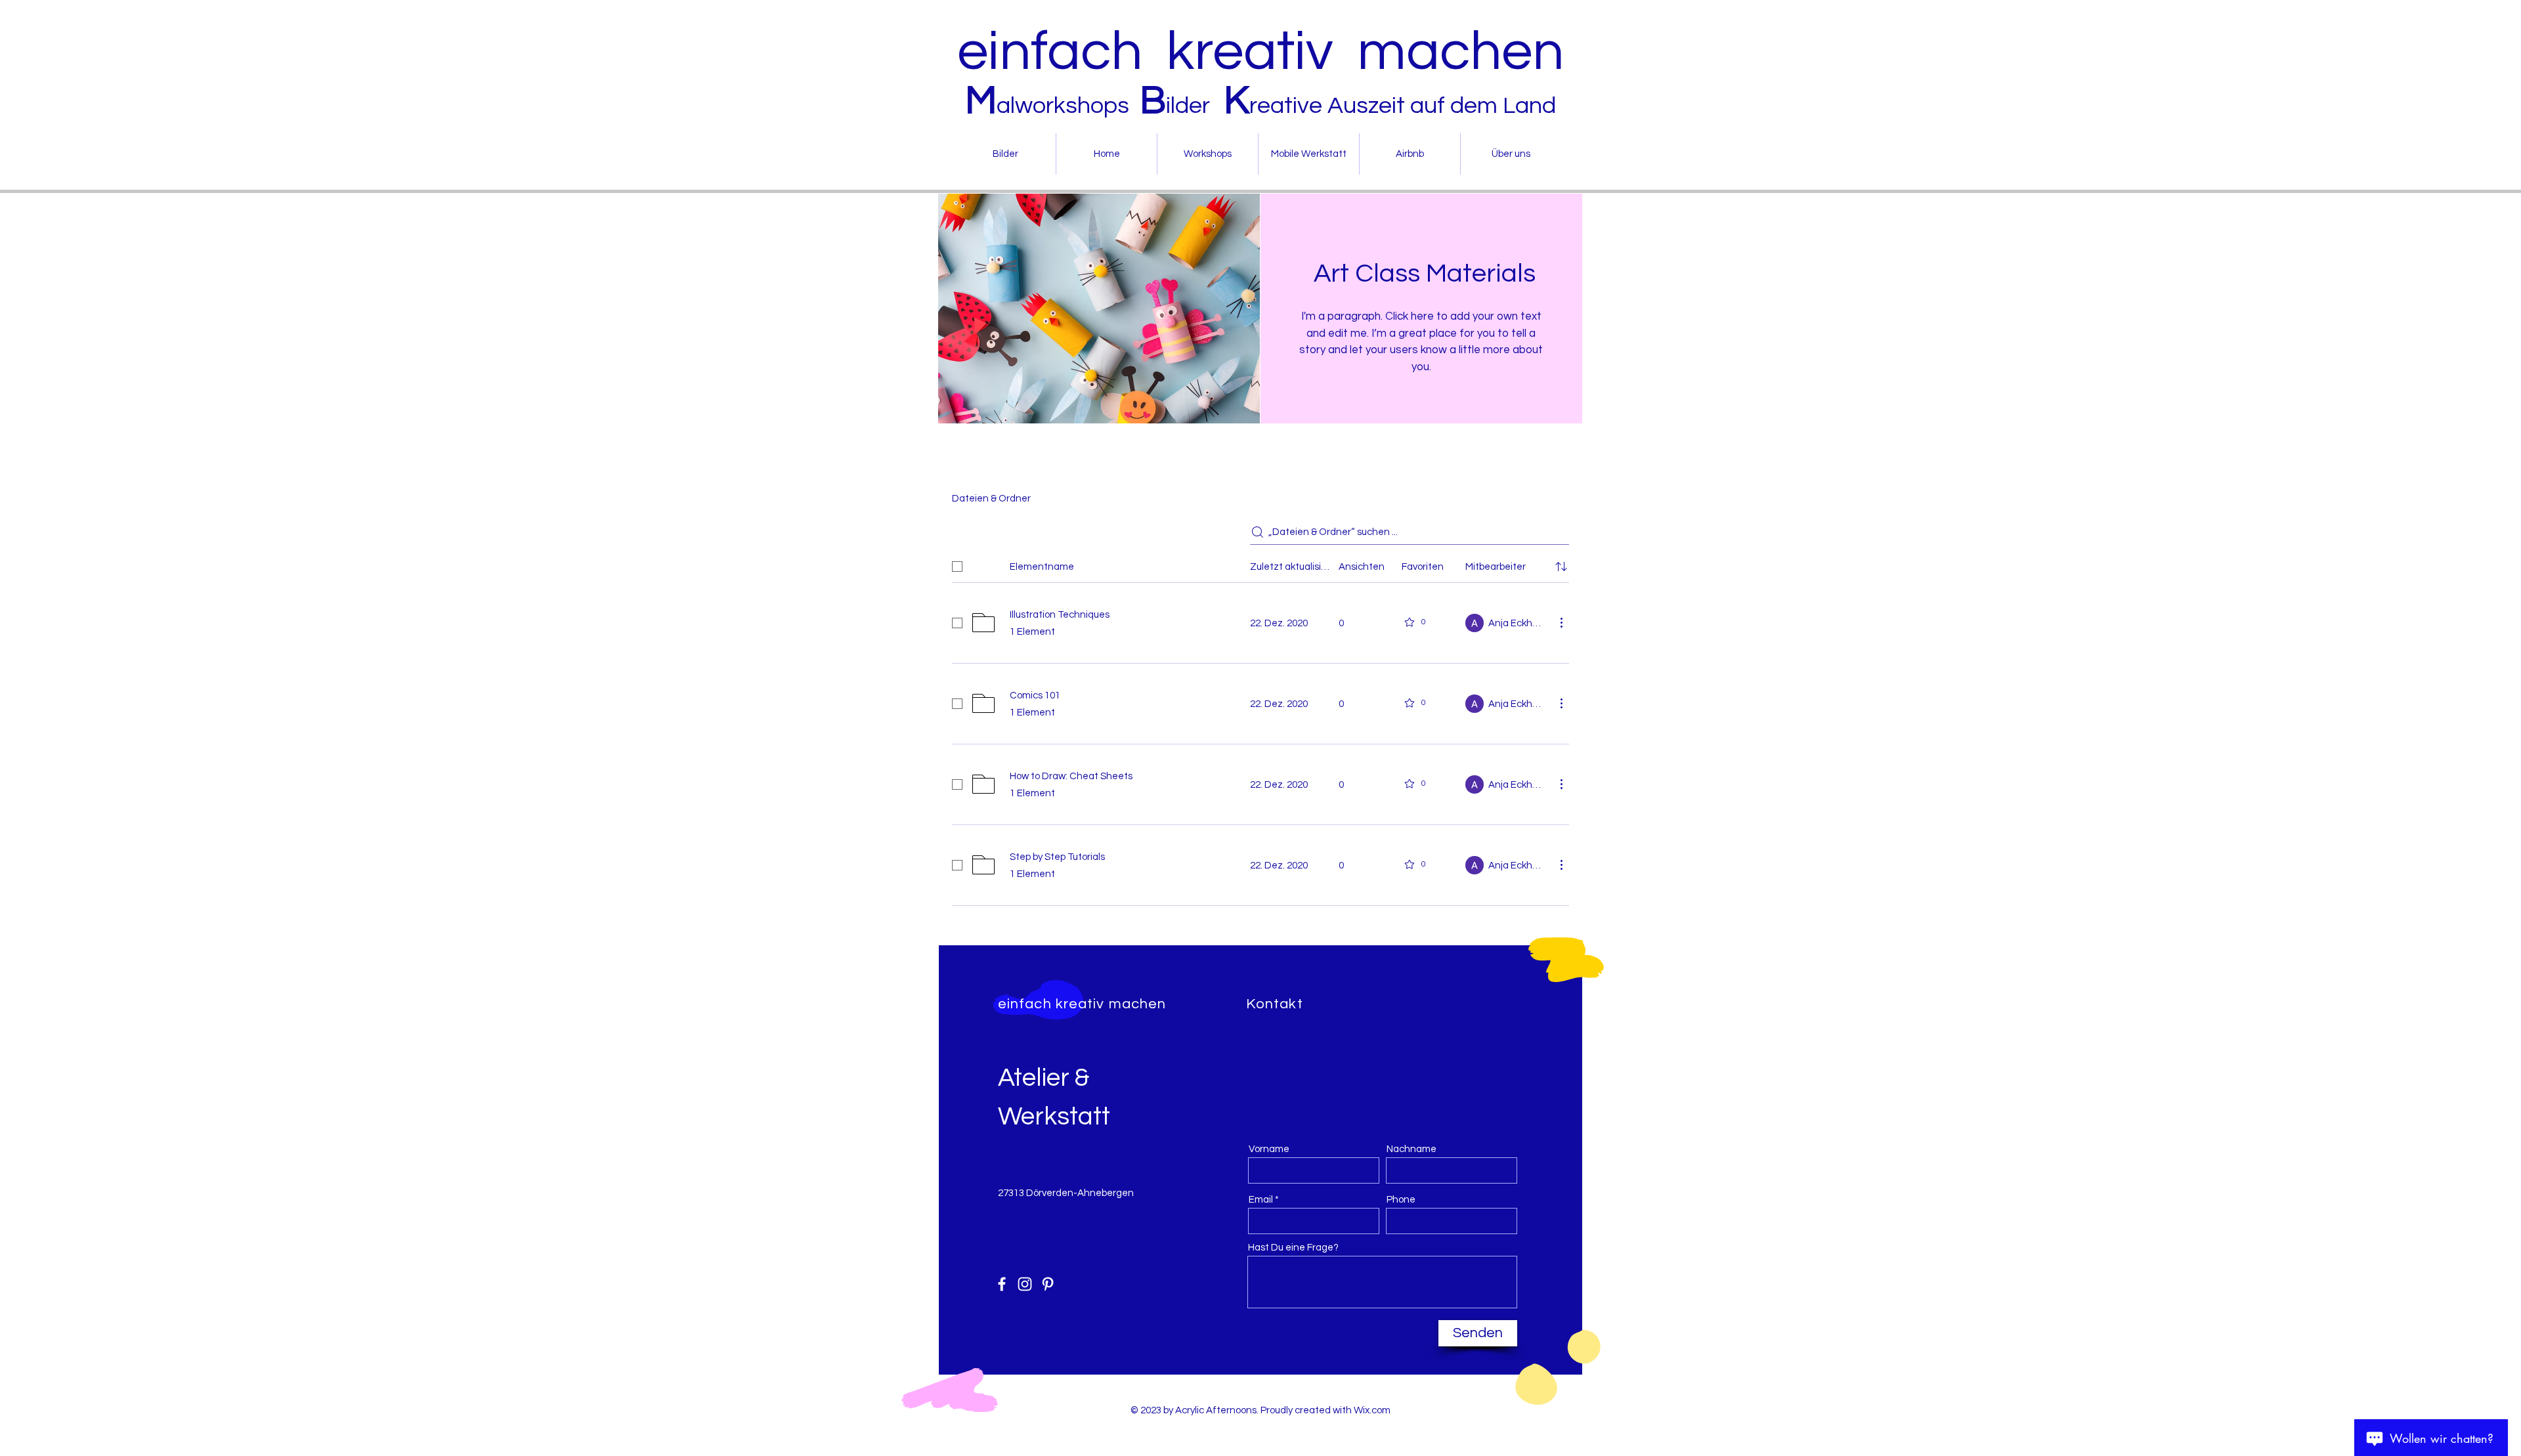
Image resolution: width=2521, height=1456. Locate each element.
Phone (1401, 1200)
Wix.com (1372, 1410)
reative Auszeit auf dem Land (1403, 106)
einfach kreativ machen (1260, 52)
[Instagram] (1025, 1284)
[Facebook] (1002, 1284)
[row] (1260, 564)
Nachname (1411, 1149)
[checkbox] (957, 567)
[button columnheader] (1561, 567)
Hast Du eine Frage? (1293, 1248)
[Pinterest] (1048, 1284)
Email (1261, 1200)
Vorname (1269, 1149)
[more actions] (1561, 622)
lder (1193, 106)
